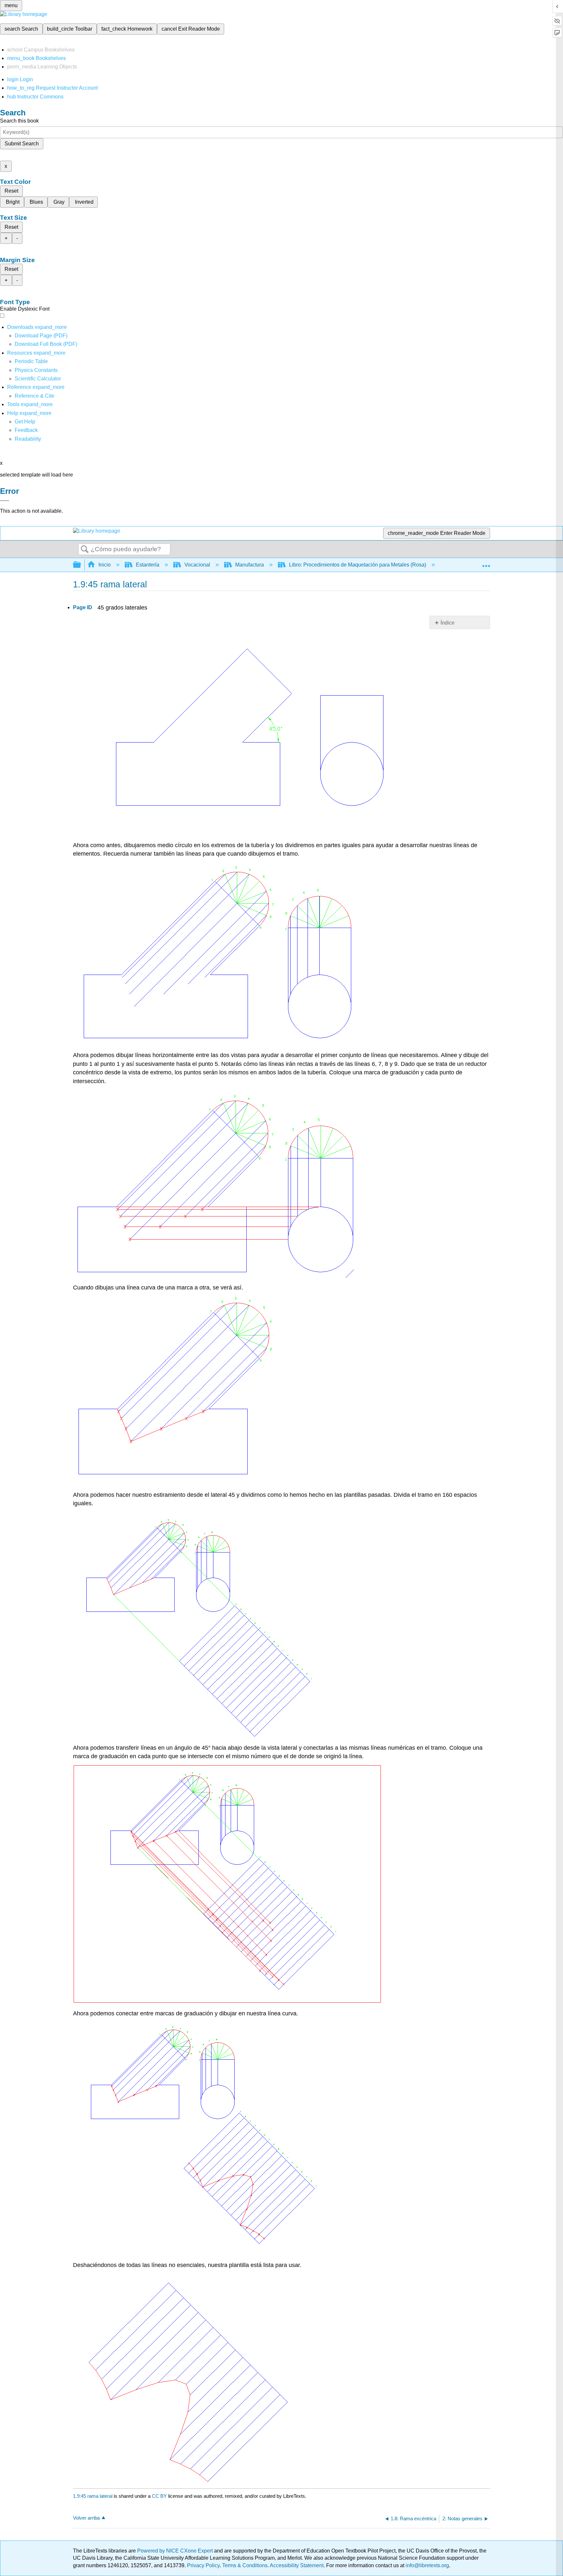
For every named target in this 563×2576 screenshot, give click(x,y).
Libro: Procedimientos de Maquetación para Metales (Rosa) (358, 565)
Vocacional (197, 565)
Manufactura (250, 565)
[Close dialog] (5, 501)
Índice (448, 623)
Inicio (105, 565)
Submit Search (22, 144)
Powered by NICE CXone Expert (176, 2551)
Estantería (148, 565)
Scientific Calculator (38, 379)
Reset (11, 191)
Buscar (85, 550)
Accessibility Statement (297, 2565)
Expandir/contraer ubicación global (486, 563)
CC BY (160, 2496)
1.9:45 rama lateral (93, 2496)
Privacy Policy (203, 2565)
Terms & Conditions (245, 2565)
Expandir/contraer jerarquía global (81, 565)
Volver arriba (86, 2518)
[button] (26, 430)
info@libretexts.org (427, 2565)
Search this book (19, 121)
